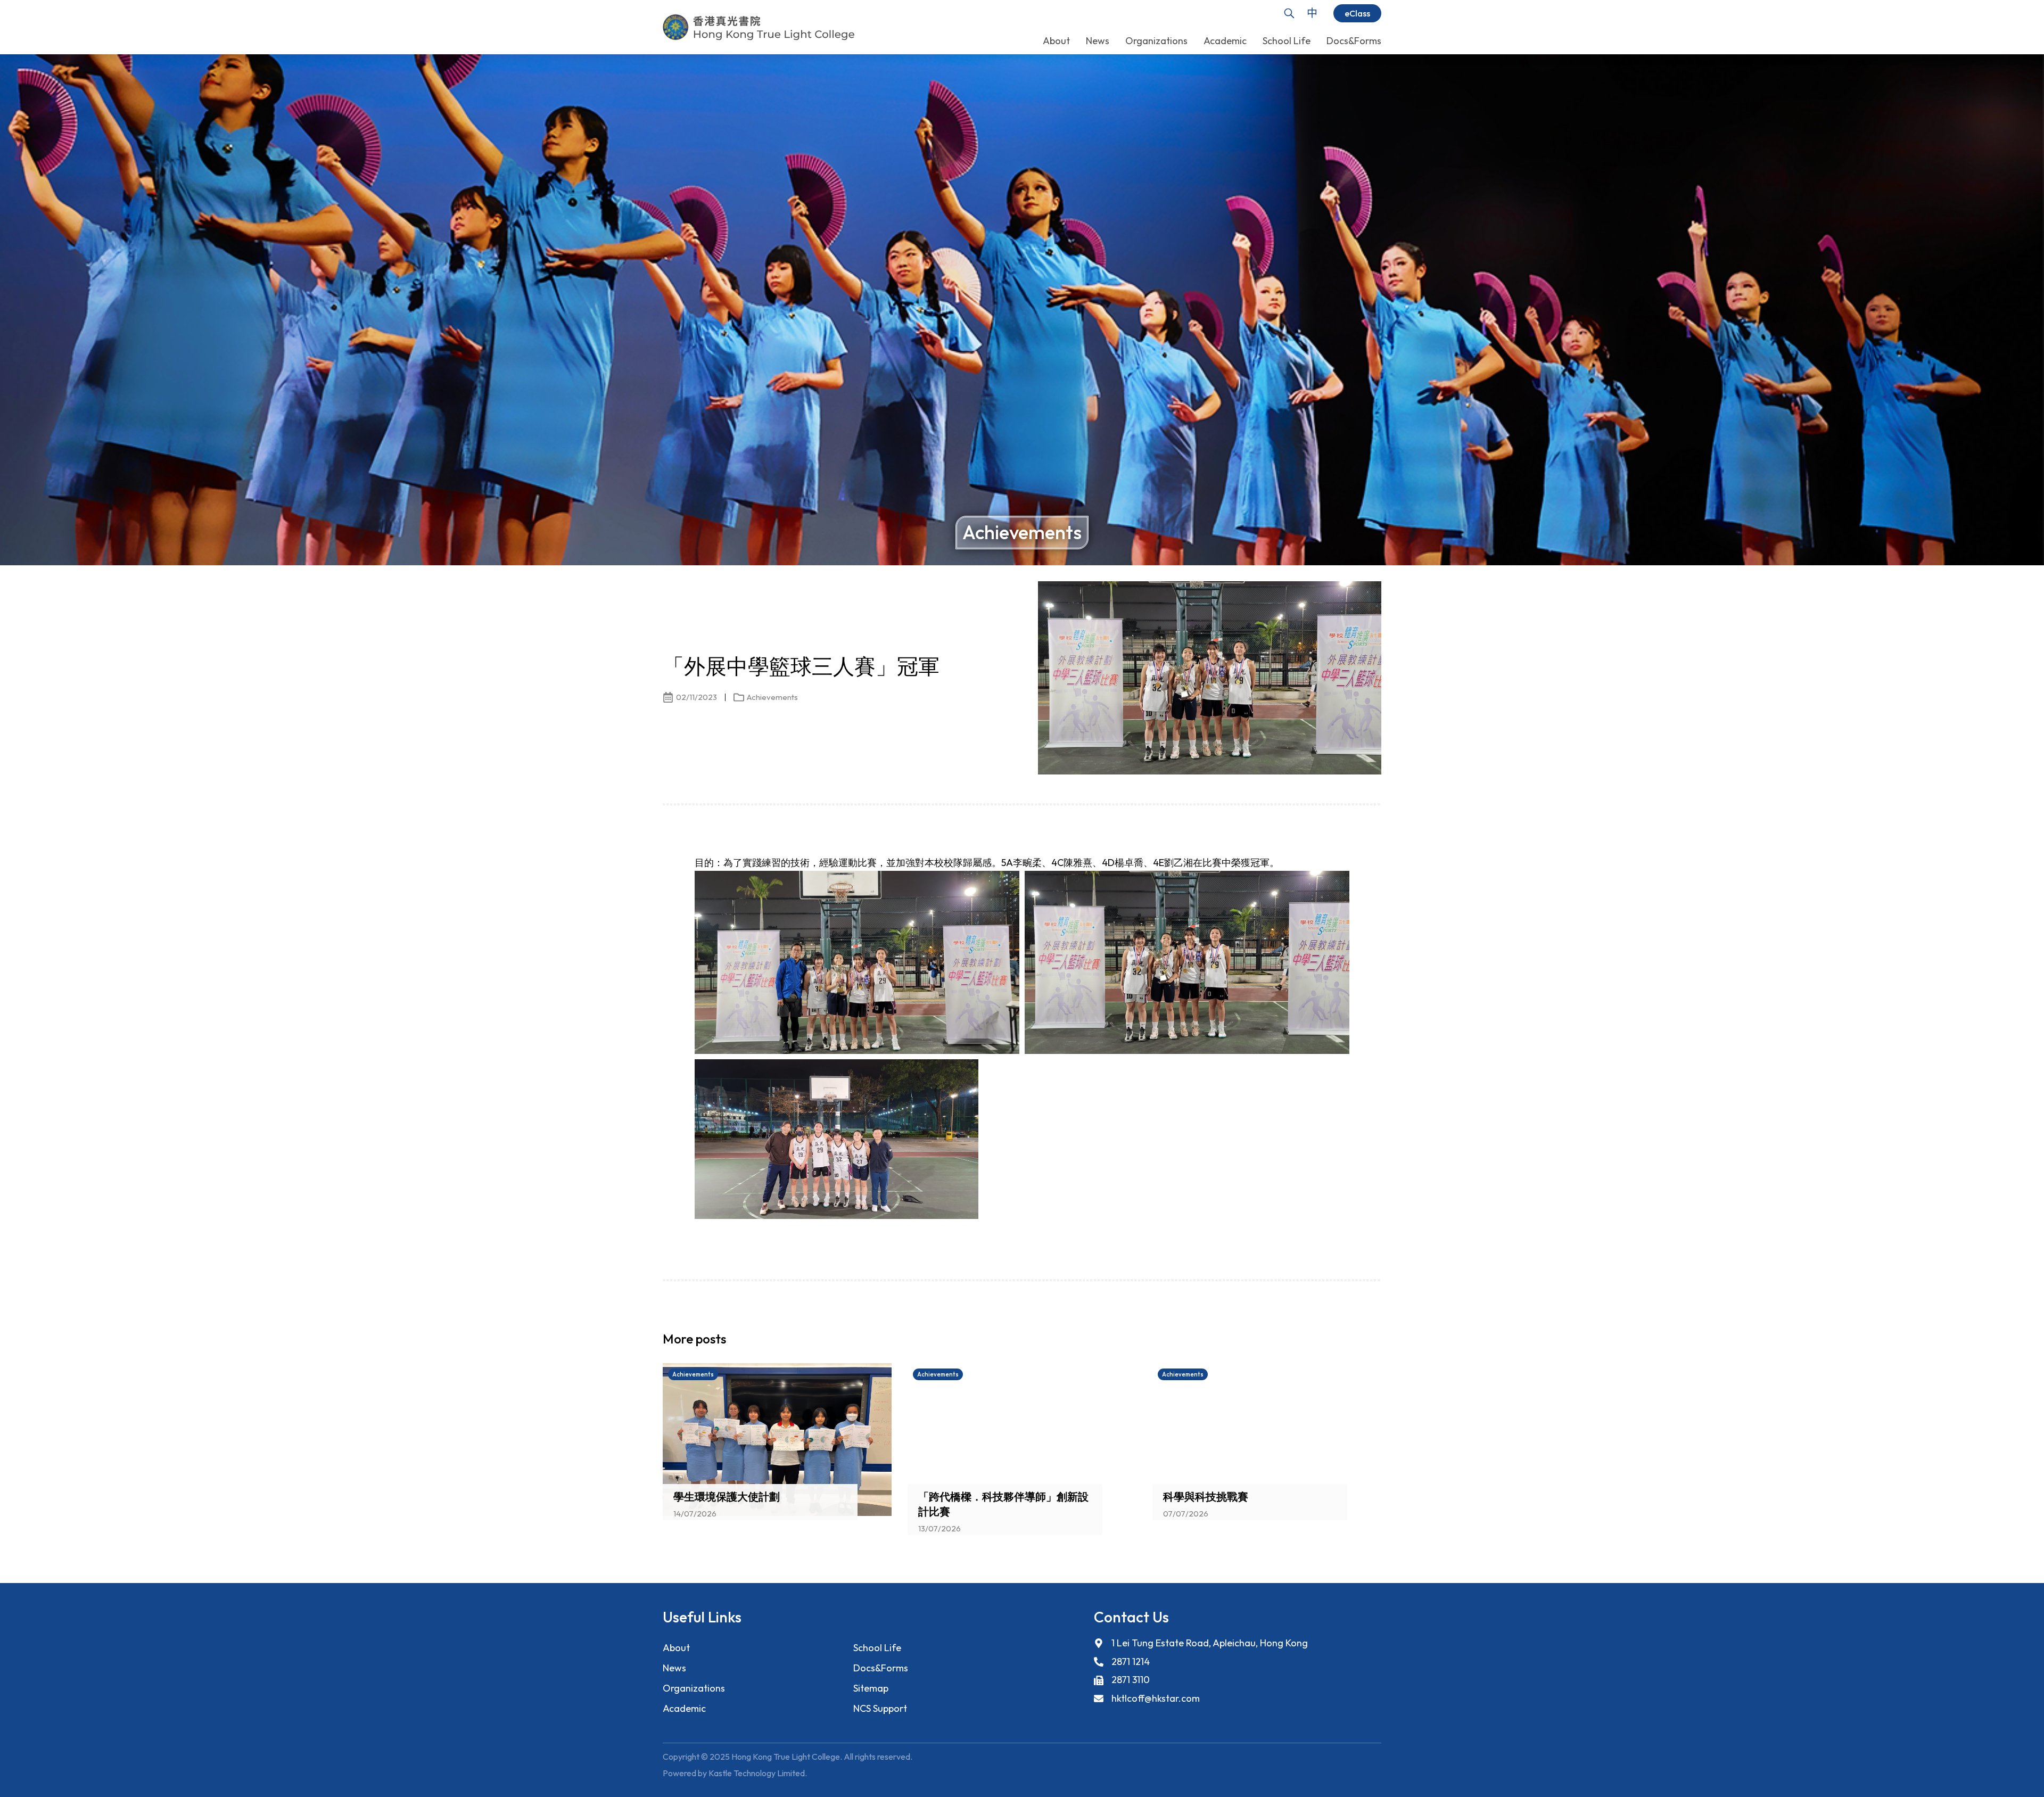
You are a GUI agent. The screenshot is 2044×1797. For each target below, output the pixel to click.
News (674, 1668)
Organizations (694, 1688)
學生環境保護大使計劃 (727, 1497)
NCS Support (880, 1708)
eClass (1357, 13)
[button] (1355, 1342)
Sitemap (871, 1688)
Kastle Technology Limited (757, 1773)
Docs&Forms (881, 1668)
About (676, 1648)
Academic (684, 1708)
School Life (877, 1648)
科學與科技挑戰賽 (1206, 1497)
